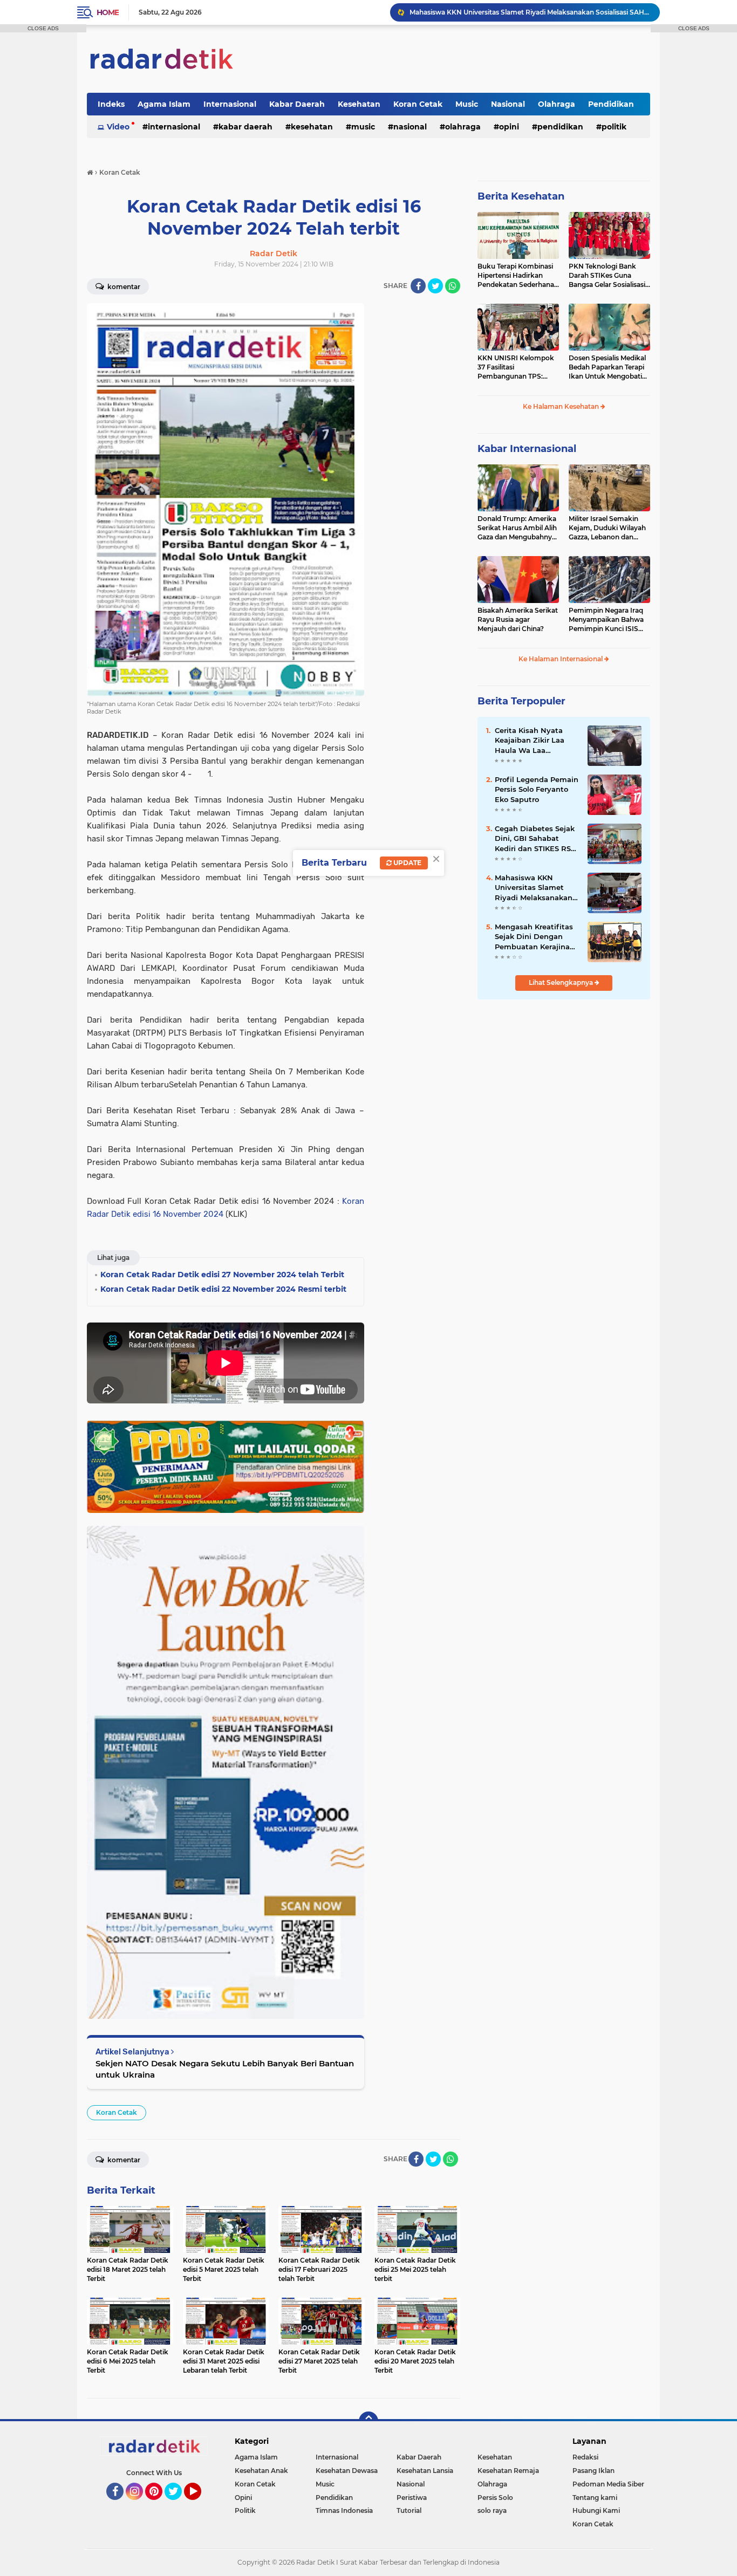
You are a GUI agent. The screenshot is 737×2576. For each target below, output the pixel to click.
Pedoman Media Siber (608, 2484)
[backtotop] (368, 2421)
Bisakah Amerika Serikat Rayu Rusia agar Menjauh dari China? (518, 619)
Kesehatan (359, 104)
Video (118, 127)
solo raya (492, 2510)
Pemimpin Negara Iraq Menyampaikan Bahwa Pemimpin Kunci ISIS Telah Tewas (606, 620)
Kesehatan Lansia (425, 2471)
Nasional (508, 104)
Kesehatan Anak (261, 2471)
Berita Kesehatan (521, 196)
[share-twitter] (435, 286)
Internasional (230, 104)
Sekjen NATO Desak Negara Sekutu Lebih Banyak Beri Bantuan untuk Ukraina (225, 2069)
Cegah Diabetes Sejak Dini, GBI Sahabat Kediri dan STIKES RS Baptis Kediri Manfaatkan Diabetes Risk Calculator (535, 839)
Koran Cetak (418, 104)
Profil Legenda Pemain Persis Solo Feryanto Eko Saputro (537, 789)
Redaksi (585, 2457)
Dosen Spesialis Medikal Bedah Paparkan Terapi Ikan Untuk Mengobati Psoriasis (607, 367)
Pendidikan (611, 104)
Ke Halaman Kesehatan (562, 406)
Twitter (178, 2505)
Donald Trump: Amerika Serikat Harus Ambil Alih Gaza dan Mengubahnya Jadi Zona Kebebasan (517, 528)
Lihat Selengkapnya (562, 982)
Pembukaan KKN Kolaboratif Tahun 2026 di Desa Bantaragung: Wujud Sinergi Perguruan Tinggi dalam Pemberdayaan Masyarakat (530, 12)
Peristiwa (412, 2498)
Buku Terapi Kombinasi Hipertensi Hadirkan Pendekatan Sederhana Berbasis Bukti (516, 276)
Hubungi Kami (596, 2510)
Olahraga (557, 104)
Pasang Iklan (593, 2471)
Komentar (123, 287)
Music (467, 104)
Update (407, 863)
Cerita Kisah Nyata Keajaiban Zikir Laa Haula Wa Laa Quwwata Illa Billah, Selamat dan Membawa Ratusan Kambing (531, 741)
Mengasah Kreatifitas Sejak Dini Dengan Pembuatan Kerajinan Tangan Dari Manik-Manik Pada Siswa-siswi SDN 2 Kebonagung (535, 937)
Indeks (111, 104)
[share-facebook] (418, 286)
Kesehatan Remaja (508, 2471)
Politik (614, 127)
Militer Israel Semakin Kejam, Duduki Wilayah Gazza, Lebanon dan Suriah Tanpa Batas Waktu (607, 528)
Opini (509, 127)
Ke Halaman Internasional (561, 659)
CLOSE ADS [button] (43, 28)
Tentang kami (595, 2498)
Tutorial (409, 2510)
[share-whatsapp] (453, 286)
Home (108, 12)
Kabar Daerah (297, 104)
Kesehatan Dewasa (347, 2471)
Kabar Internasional (527, 449)
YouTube (200, 2505)
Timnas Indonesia (344, 2510)
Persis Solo (495, 2498)
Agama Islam (164, 104)
